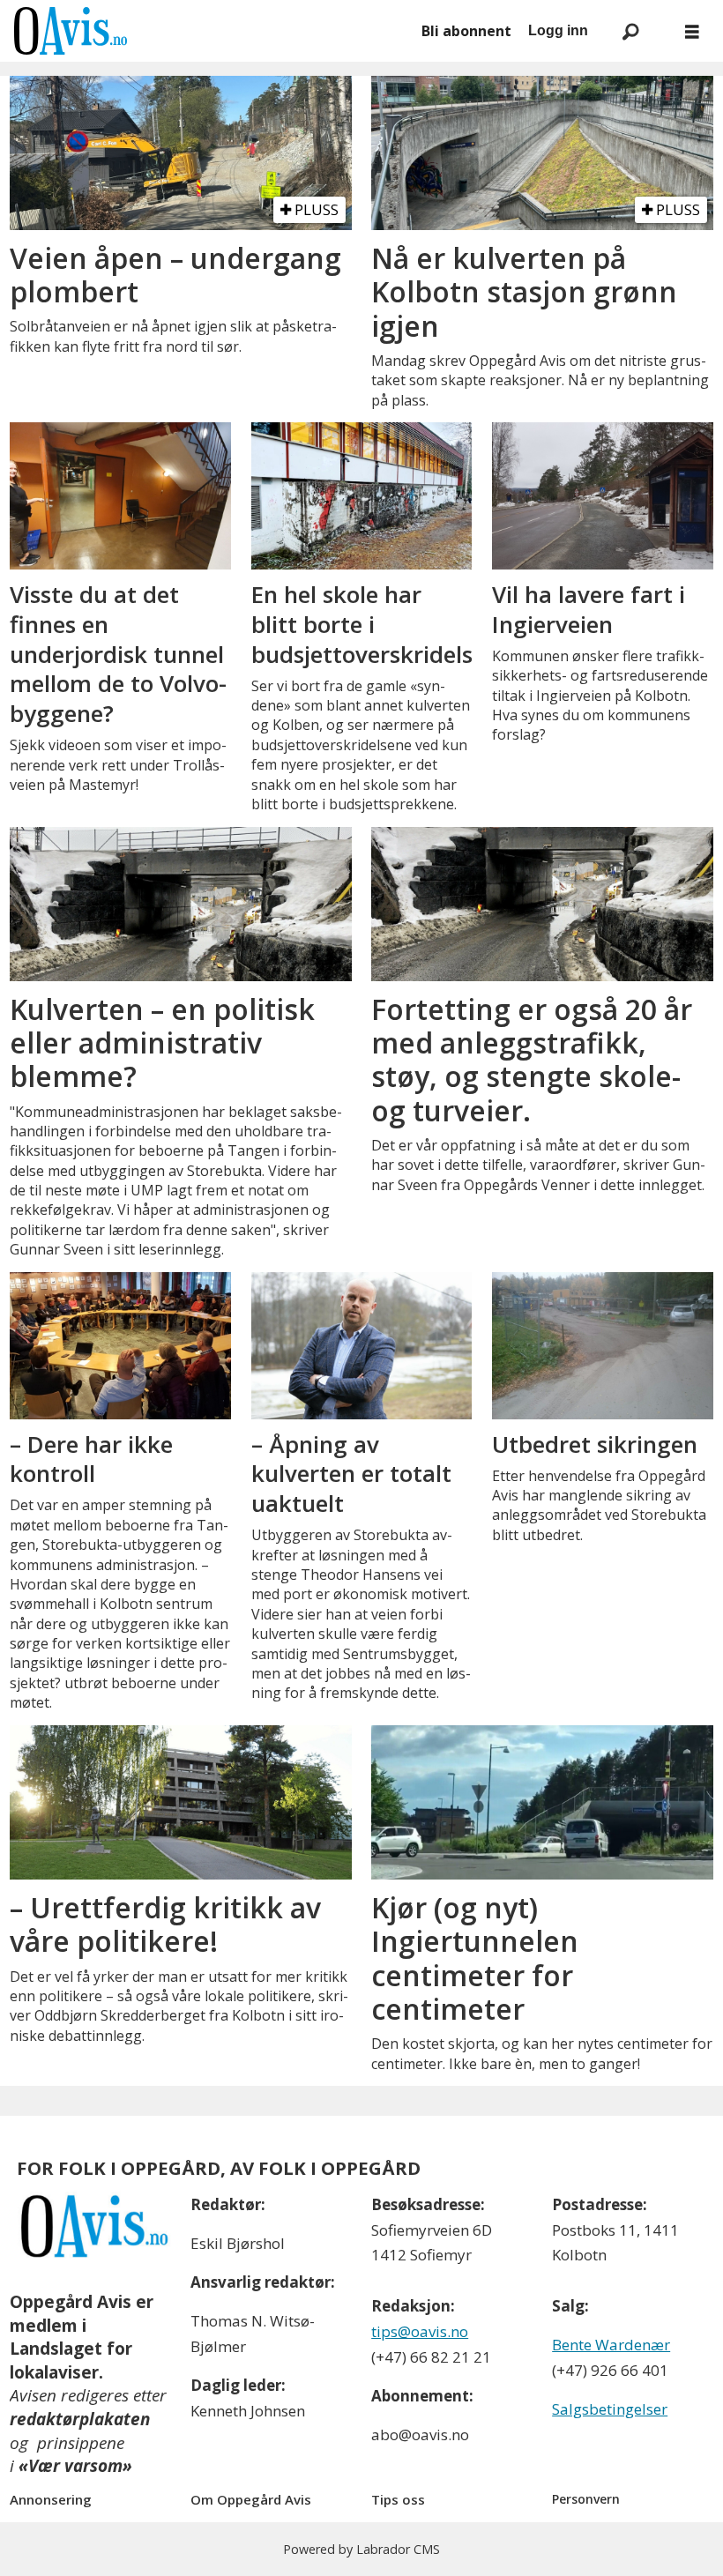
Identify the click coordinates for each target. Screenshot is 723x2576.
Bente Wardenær (611, 2345)
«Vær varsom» (75, 2466)
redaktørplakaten (80, 2419)
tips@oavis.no (420, 2331)
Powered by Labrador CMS (361, 2549)
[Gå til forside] (208, 31)
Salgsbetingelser (610, 2409)
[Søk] (630, 31)
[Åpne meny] (692, 31)
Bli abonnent (466, 31)
